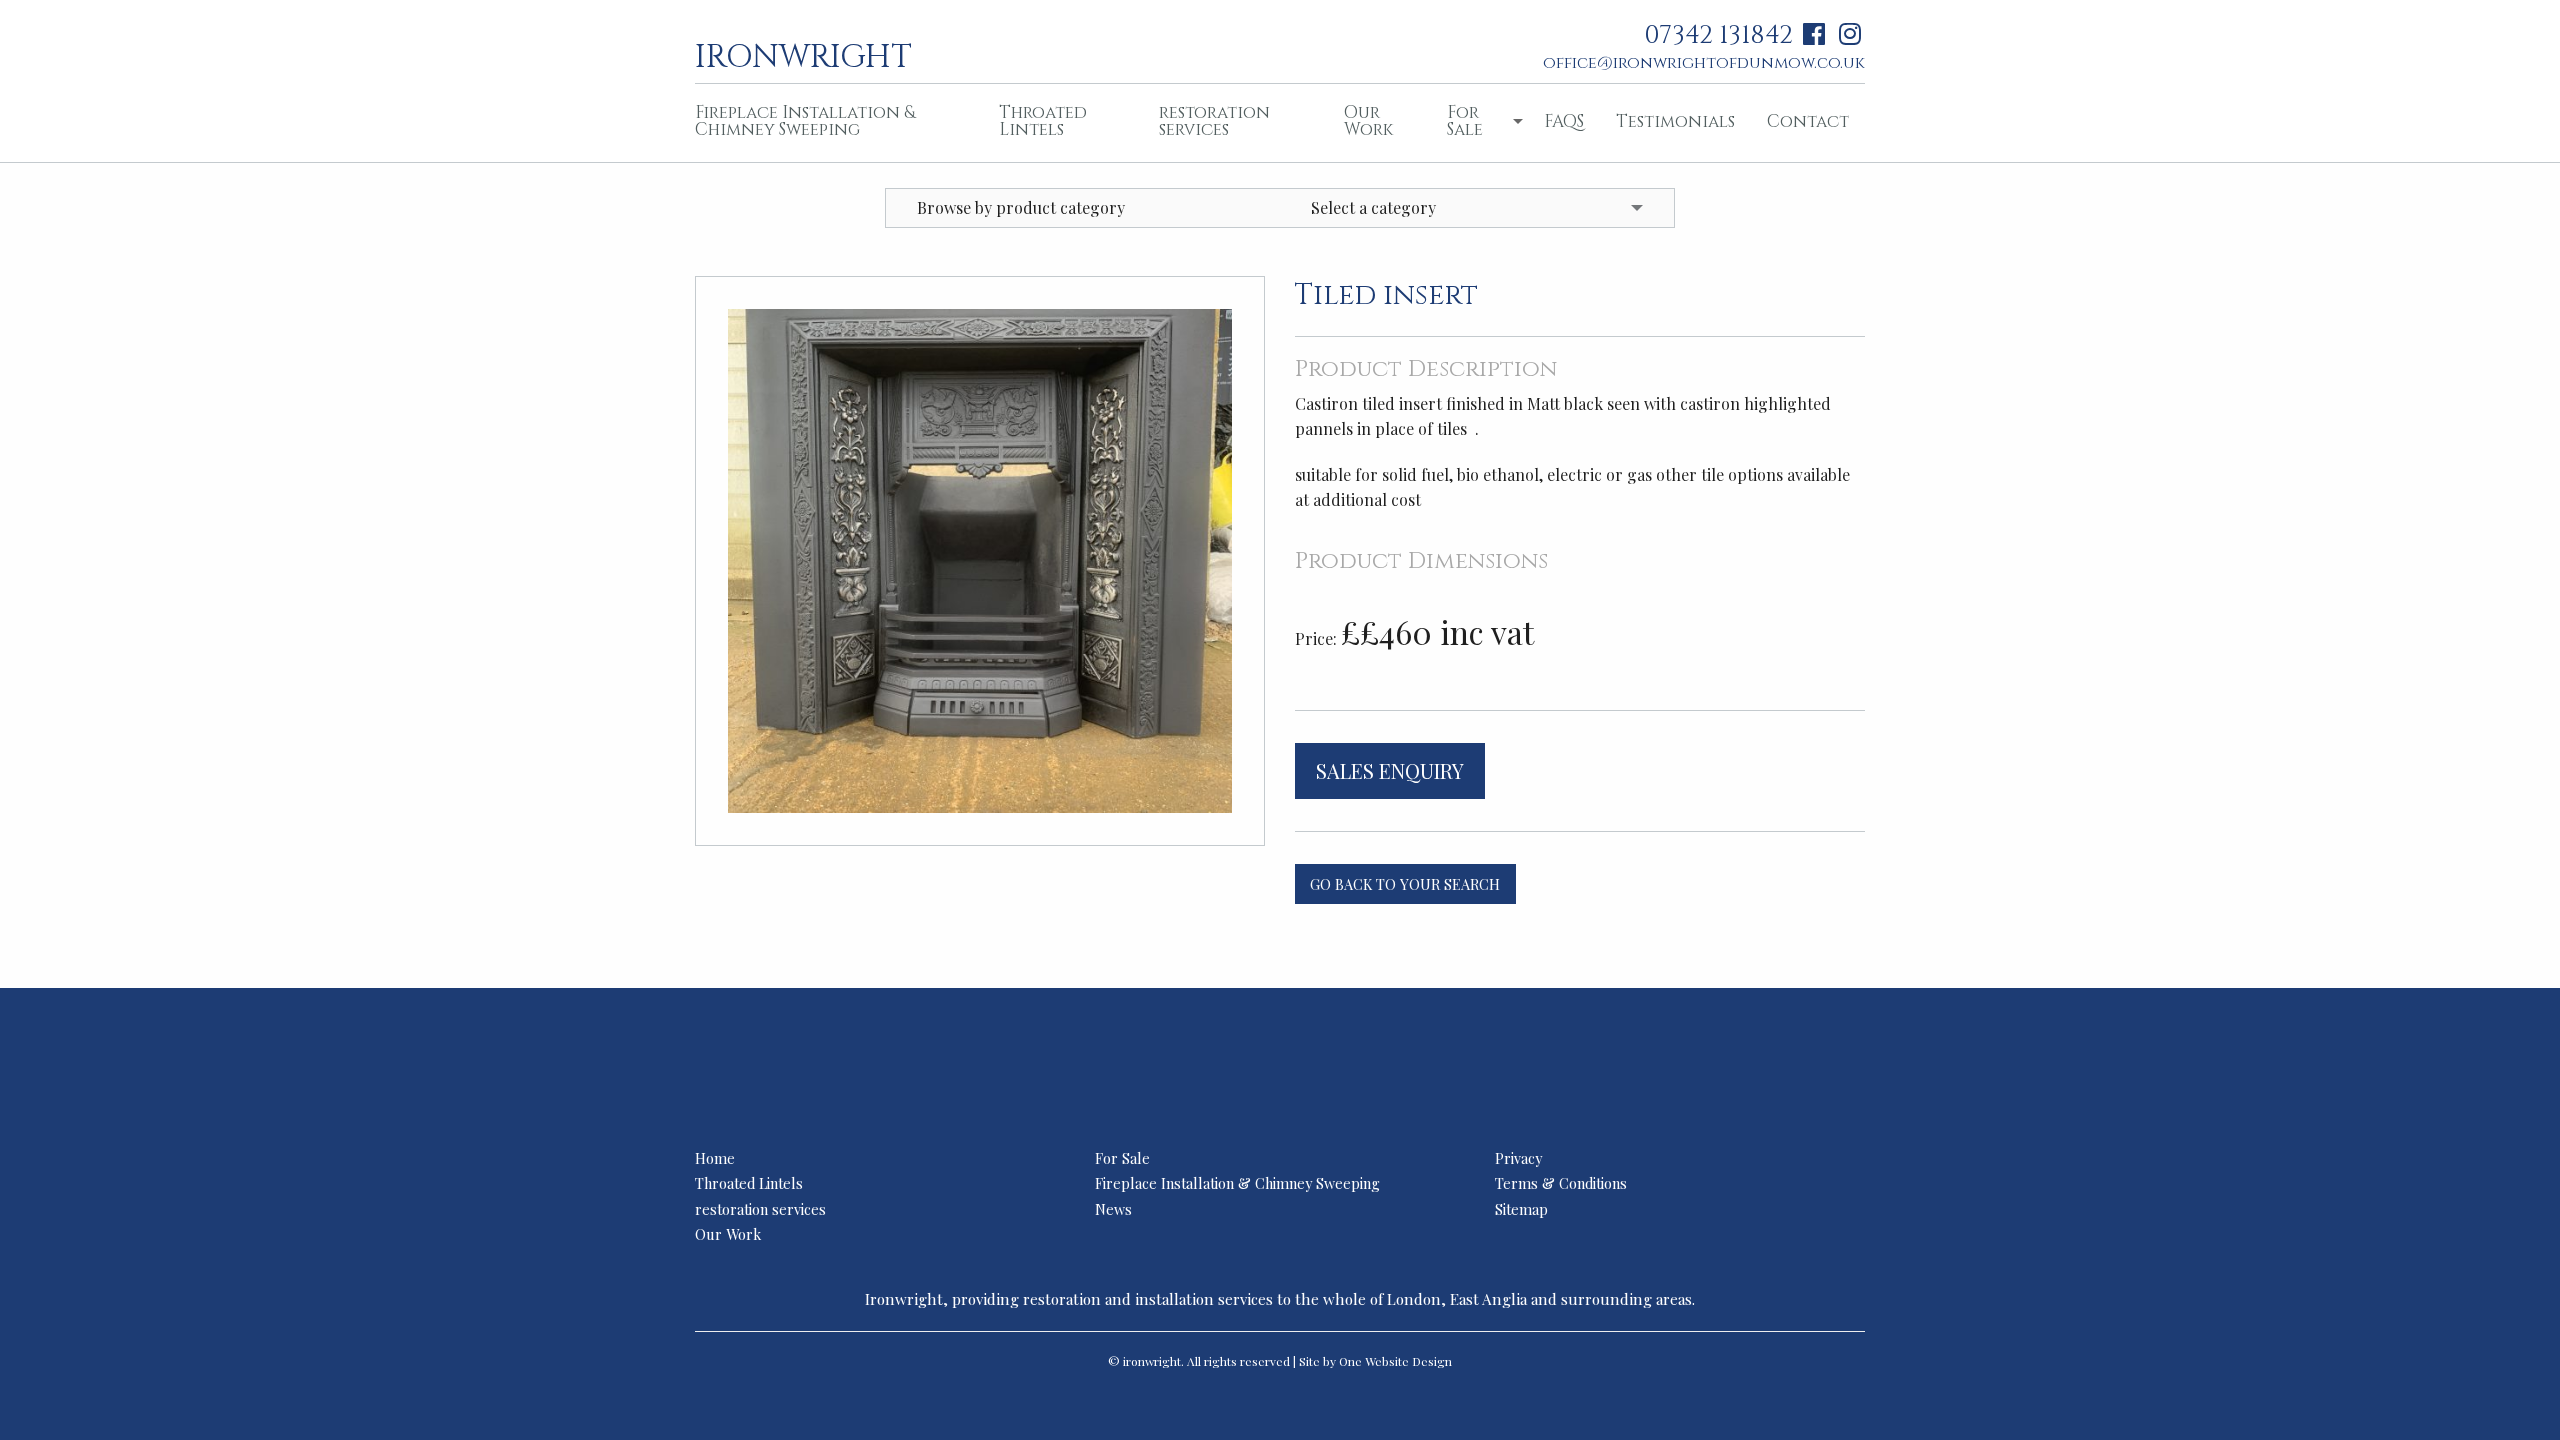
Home (715, 1158)
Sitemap (1521, 1209)
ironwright (803, 55)
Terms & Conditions (1561, 1183)
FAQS (1564, 121)
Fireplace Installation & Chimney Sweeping (805, 121)
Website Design (1408, 1361)
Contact (1808, 121)
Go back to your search (1405, 884)
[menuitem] (831, 123)
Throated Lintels (1043, 121)
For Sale (1465, 121)
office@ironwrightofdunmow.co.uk (1704, 63)
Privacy (1518, 1158)
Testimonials (1675, 121)
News (1113, 1209)
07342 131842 (1718, 35)
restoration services (1214, 121)
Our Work (1368, 121)
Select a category (1373, 207)
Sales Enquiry (1390, 770)
